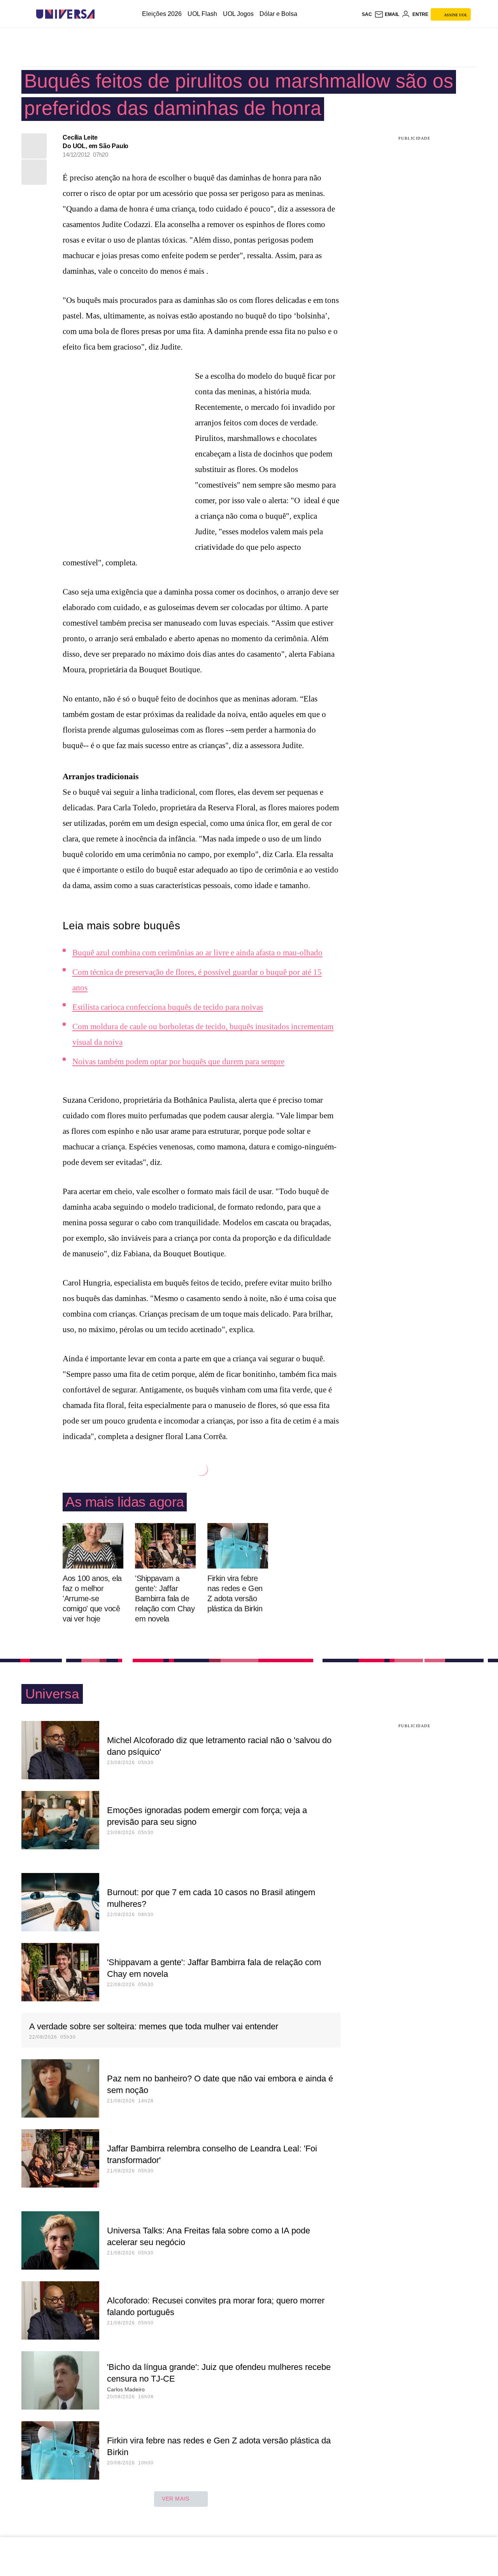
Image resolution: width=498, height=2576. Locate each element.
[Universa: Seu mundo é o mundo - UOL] (65, 14)
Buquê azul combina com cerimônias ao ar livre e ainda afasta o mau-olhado (197, 953)
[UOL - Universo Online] (101, 14)
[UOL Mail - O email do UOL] (387, 14)
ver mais (176, 2499)
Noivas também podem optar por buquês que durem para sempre (178, 1062)
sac (367, 14)
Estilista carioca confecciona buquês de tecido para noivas (168, 1007)
